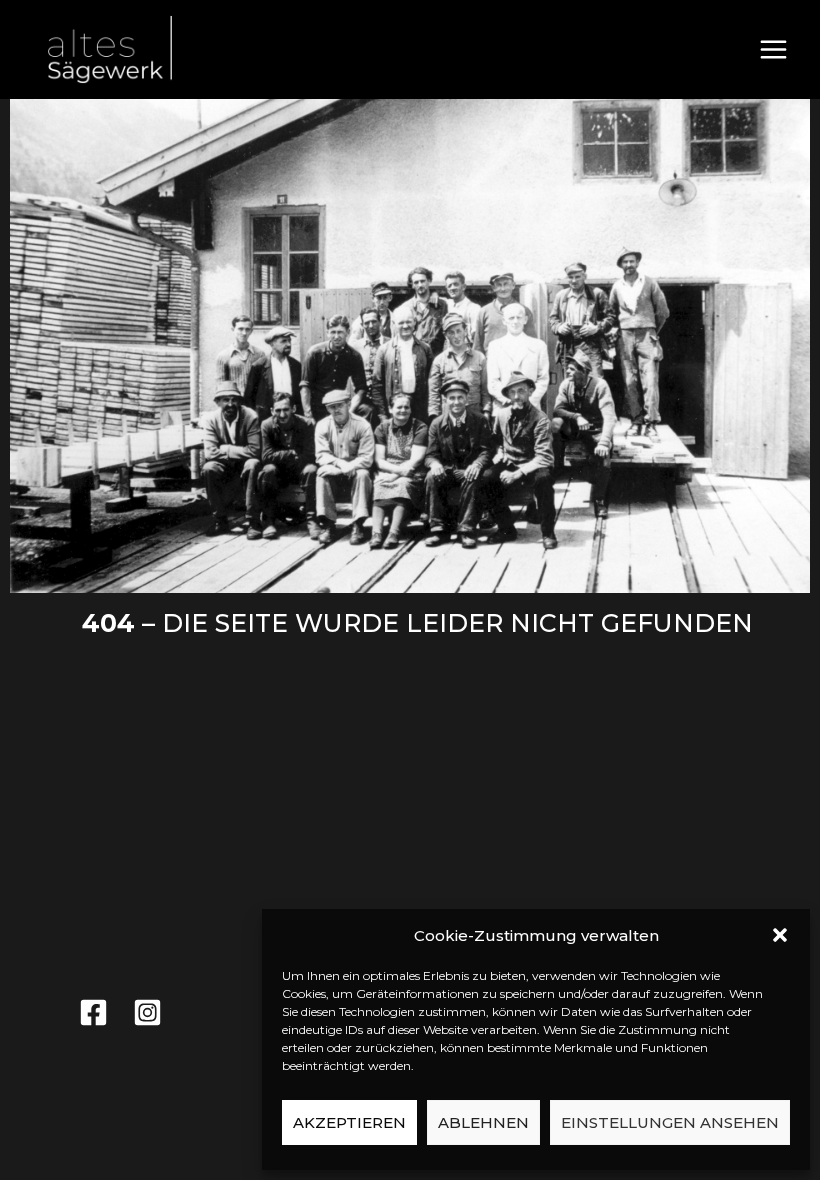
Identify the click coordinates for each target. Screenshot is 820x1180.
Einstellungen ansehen (670, 1122)
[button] (780, 935)
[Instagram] (147, 1012)
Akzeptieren (349, 1122)
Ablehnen (483, 1122)
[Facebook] (93, 1012)
